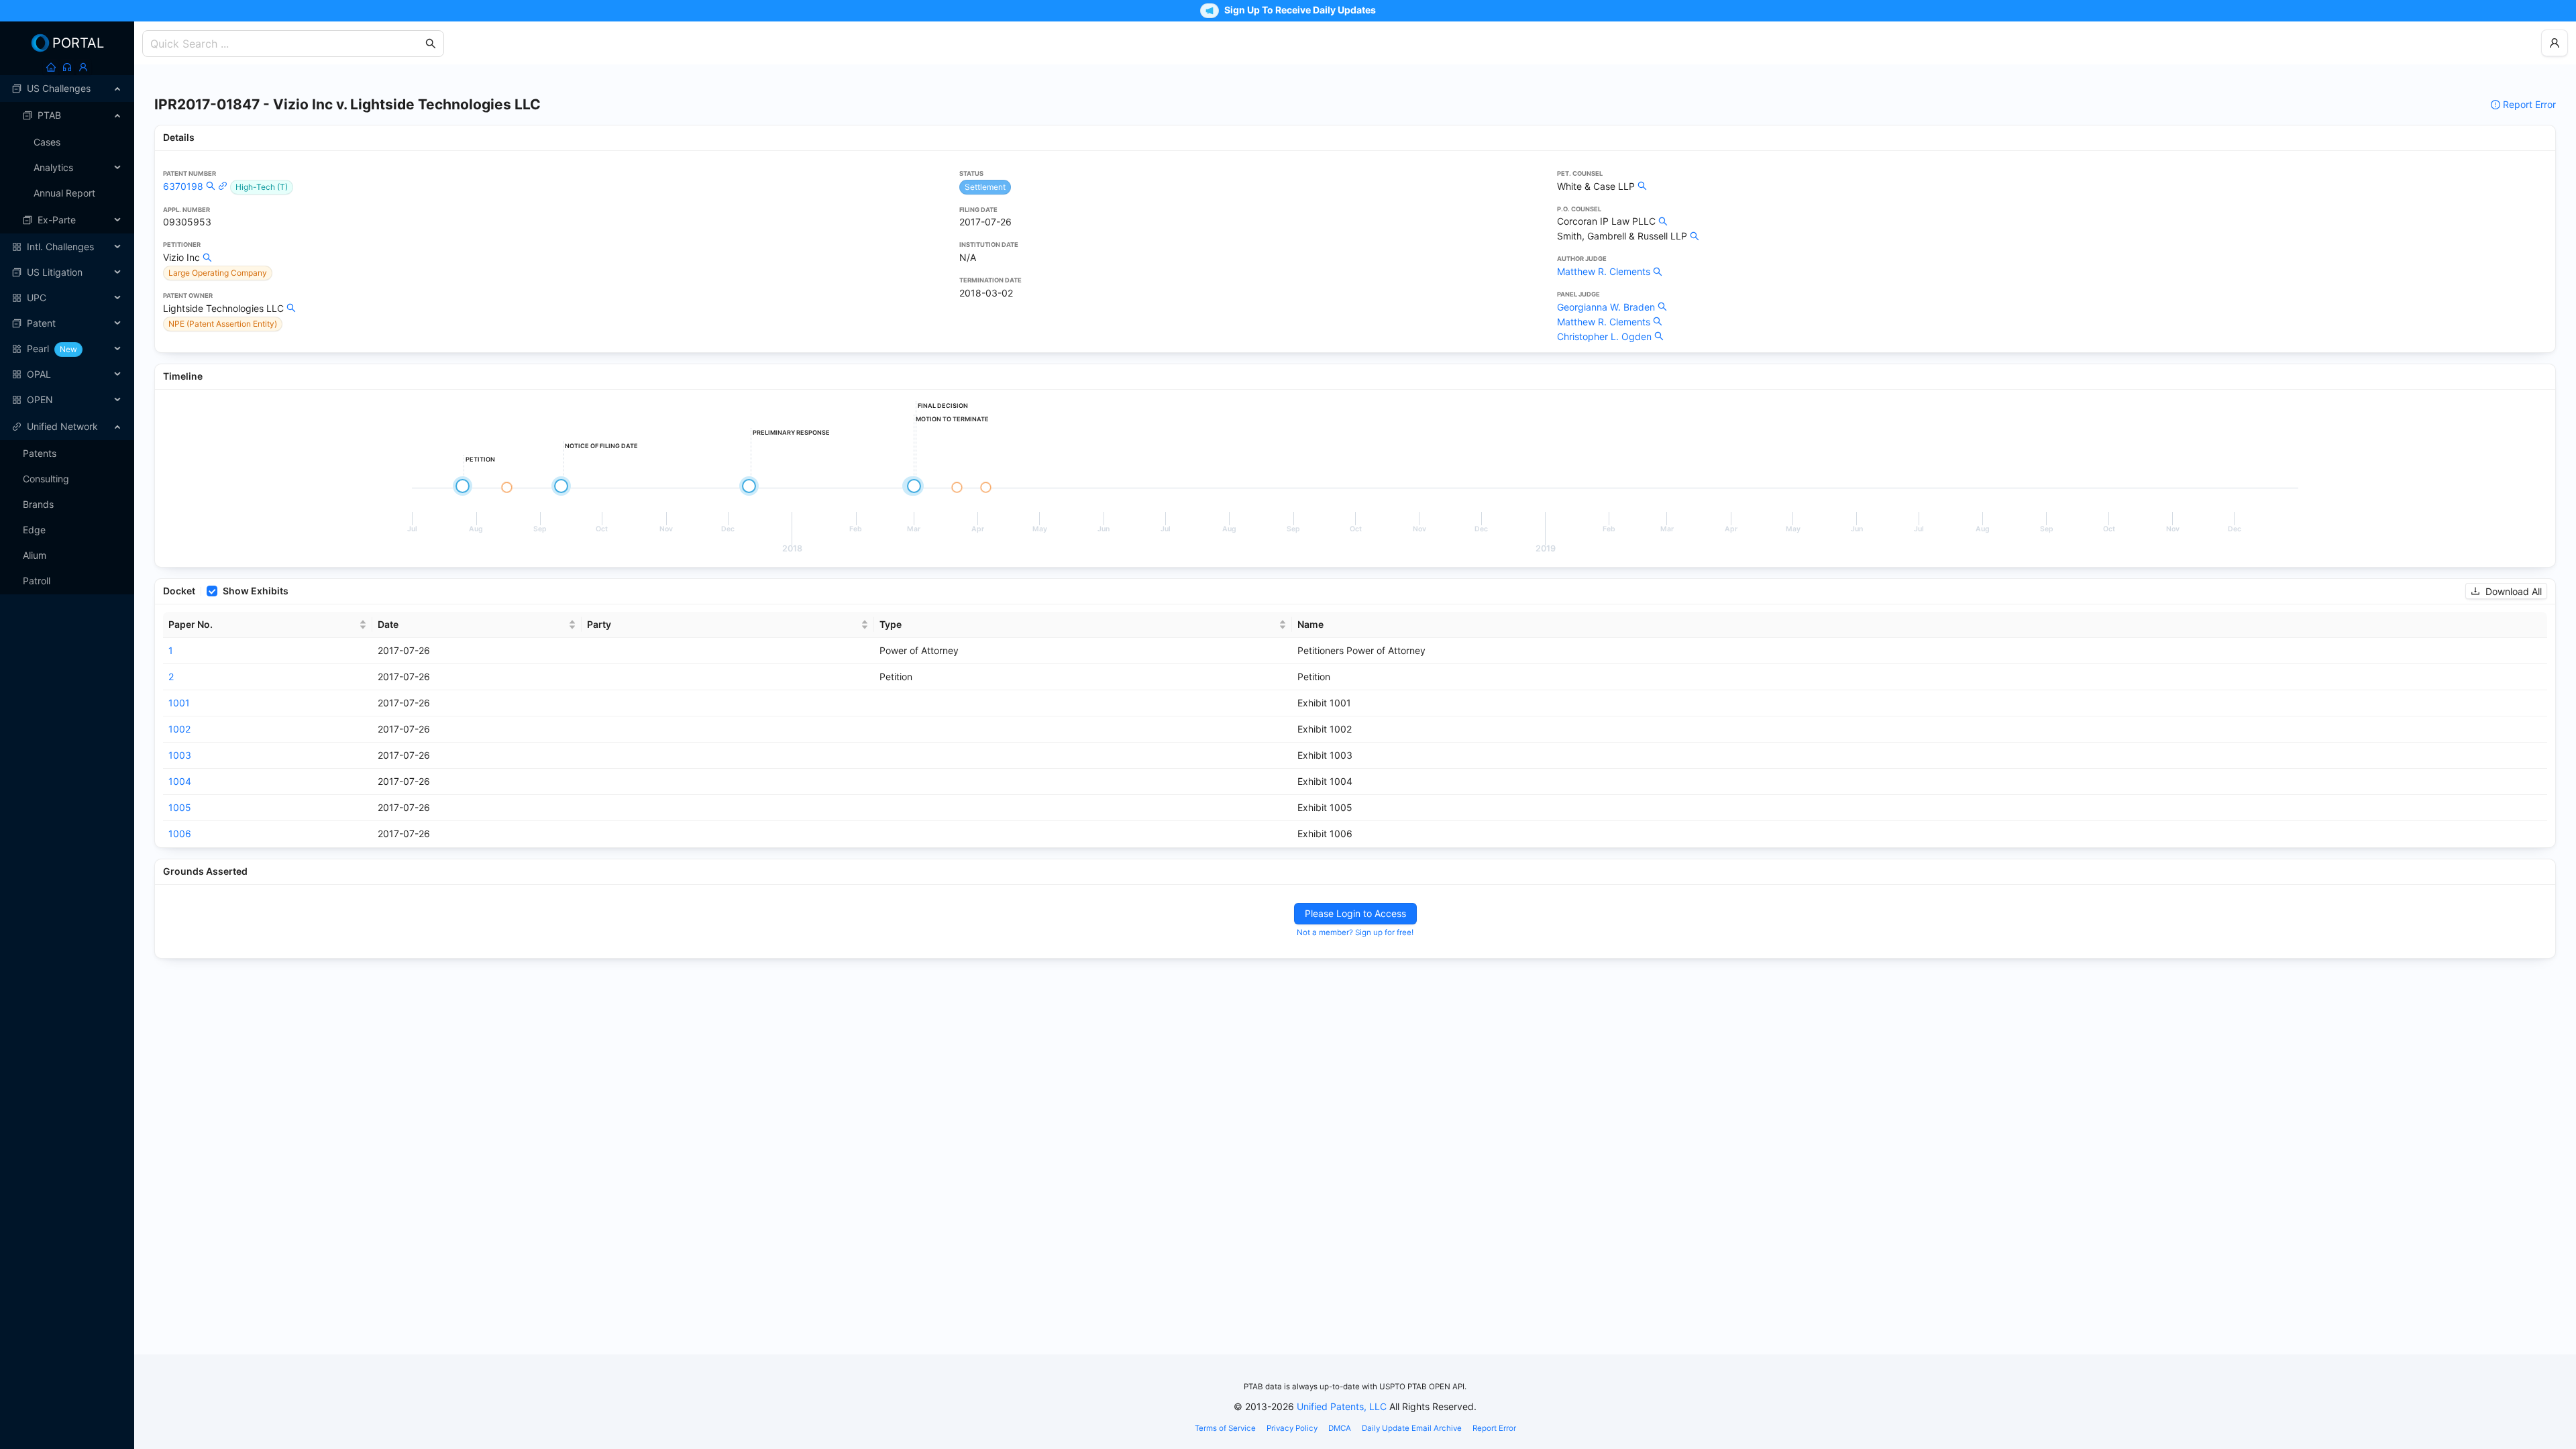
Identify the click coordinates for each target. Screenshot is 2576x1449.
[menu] (67, 244)
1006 (180, 834)
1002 (179, 729)
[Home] (51, 67)
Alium (35, 555)
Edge (34, 530)
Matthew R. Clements (1604, 271)
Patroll (37, 581)
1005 (180, 807)
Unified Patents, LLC (1342, 1406)
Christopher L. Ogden (1604, 336)
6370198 (183, 186)
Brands (38, 504)
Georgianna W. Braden (1606, 307)
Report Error (2529, 104)
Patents (40, 453)
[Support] (67, 67)
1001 (179, 703)
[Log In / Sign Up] (83, 67)
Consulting (46, 479)
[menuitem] (67, 89)
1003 (180, 755)
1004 (180, 781)
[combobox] (286, 44)
